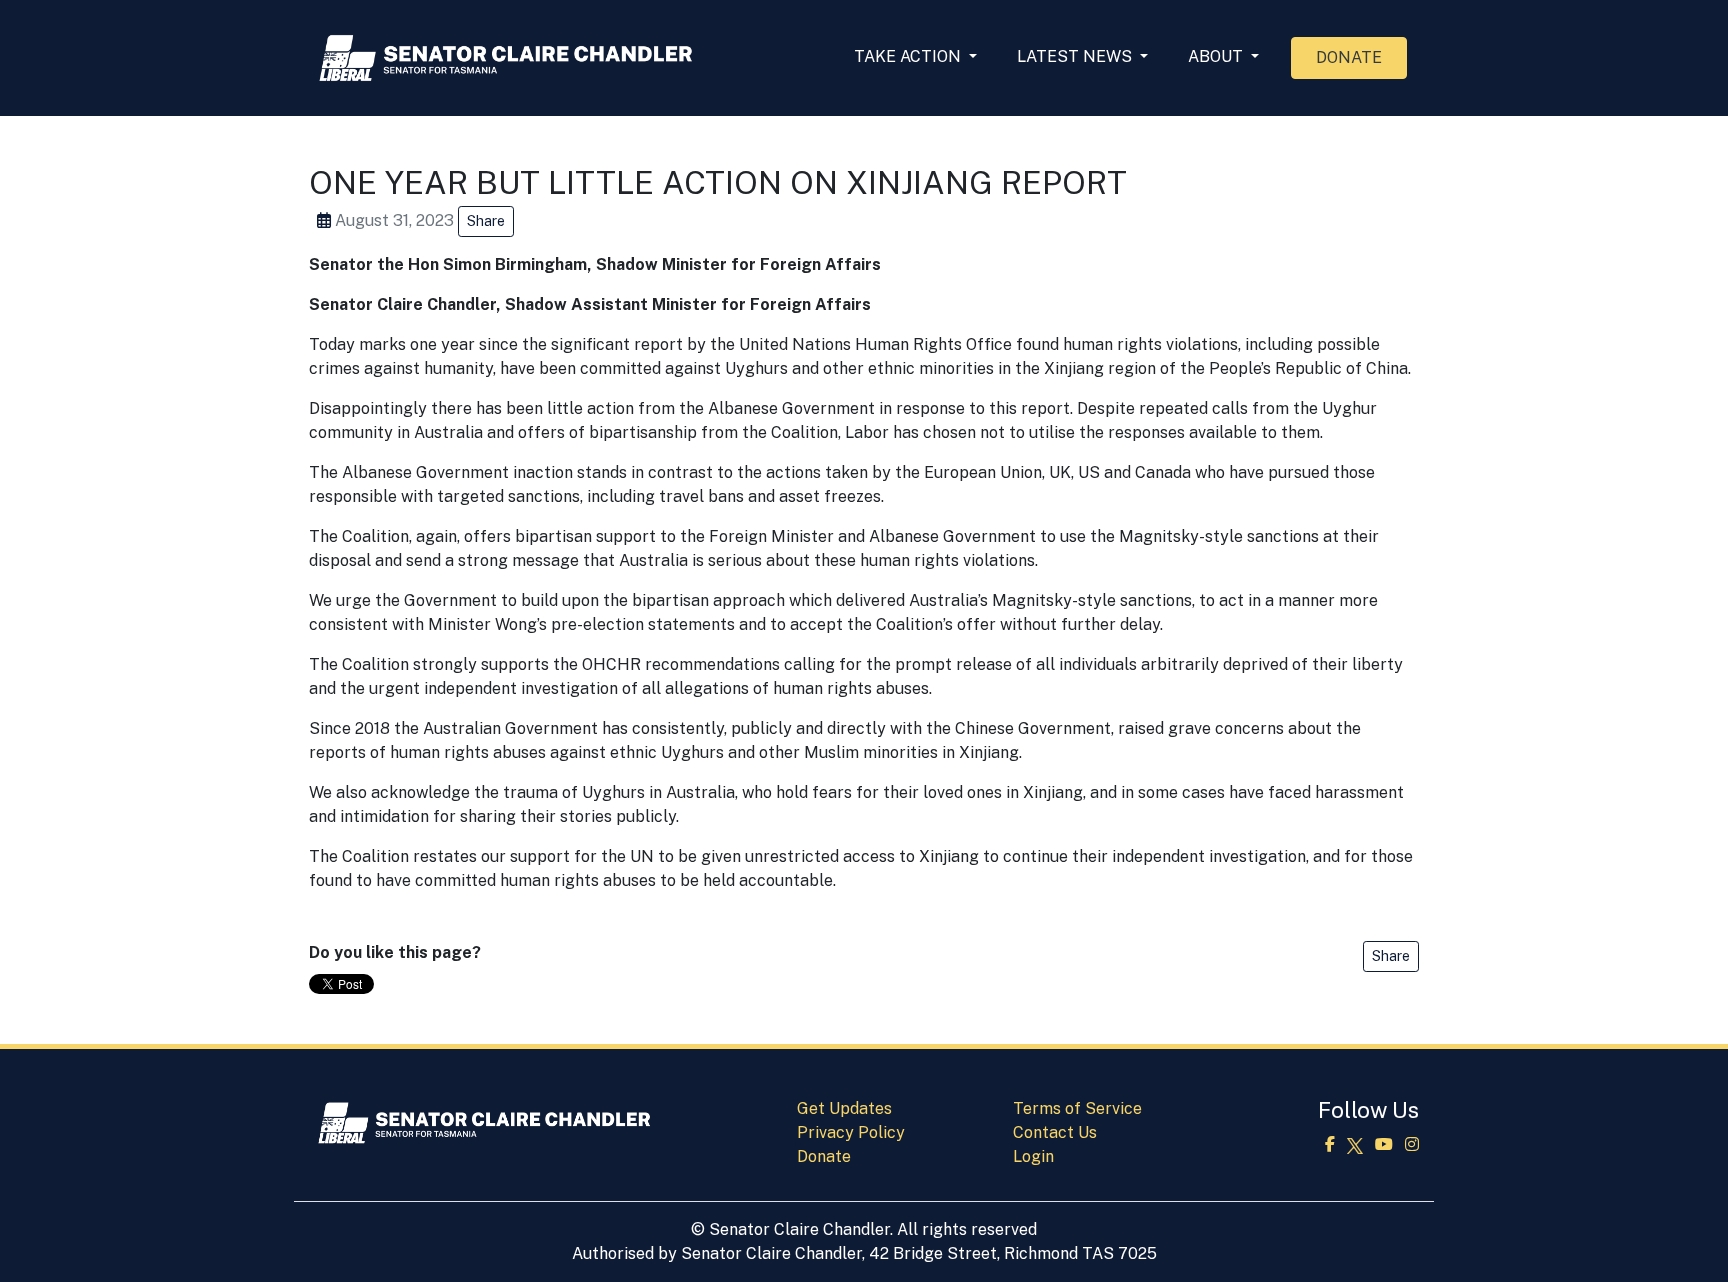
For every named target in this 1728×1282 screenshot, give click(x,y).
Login (1033, 1156)
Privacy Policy (851, 1132)
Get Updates (844, 1108)
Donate (1349, 57)
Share (486, 221)
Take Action (909, 56)
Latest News (1076, 56)
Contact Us (1055, 1132)
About (1217, 56)
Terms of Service (1077, 1108)
